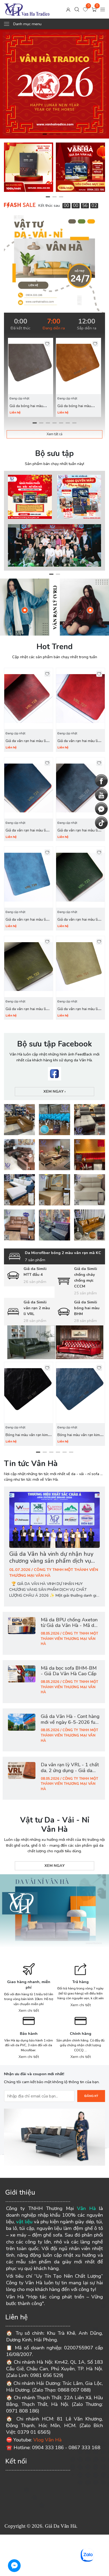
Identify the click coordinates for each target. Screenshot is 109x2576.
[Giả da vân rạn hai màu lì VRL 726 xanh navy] (29, 788)
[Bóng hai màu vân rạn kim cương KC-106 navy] (80, 1393)
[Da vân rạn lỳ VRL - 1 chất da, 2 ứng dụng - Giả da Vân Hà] (22, 1771)
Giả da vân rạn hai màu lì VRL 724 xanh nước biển (26, 923)
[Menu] (103, 9)
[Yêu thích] (47, 344)
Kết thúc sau (49, 205)
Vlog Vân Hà (47, 2440)
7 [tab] (74, 423)
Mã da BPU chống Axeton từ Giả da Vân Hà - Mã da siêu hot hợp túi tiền (69, 1626)
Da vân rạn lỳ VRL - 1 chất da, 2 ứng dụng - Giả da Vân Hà (70, 1771)
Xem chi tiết (29, 2010)
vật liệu (24, 2222)
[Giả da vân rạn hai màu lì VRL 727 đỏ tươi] (80, 699)
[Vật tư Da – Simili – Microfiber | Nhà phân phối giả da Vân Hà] (27, 9)
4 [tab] (64, 134)
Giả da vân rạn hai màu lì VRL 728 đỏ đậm (26, 744)
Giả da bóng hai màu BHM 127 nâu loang (74, 409)
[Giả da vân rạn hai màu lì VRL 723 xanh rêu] (80, 877)
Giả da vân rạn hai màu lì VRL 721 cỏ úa (78, 1012)
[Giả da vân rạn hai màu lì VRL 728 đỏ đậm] (29, 699)
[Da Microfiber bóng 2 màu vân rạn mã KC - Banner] (54, 1342)
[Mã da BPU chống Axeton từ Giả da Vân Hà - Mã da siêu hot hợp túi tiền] (22, 1626)
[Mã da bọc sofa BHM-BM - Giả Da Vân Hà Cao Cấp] (22, 1674)
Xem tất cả (54, 434)
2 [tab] (51, 134)
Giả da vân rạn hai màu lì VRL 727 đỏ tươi (78, 744)
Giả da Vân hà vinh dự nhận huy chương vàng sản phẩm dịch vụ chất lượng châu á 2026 (51, 1561)
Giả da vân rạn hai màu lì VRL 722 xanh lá (26, 1012)
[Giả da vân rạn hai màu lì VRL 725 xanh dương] (80, 788)
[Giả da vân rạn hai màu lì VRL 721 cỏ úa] (80, 967)
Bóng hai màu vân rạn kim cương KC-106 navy (79, 1438)
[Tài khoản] (68, 9)
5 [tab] (61, 423)
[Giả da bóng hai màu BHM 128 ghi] (31, 366)
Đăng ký (91, 2096)
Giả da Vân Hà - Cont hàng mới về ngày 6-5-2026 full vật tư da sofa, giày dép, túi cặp (70, 1725)
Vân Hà (86, 2208)
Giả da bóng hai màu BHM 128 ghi (26, 409)
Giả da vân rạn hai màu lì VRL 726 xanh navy (26, 833)
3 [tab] (58, 134)
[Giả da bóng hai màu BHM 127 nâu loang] (78, 366)
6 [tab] (68, 423)
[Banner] (19, 1120)
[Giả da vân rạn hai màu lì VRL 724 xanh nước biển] (29, 877)
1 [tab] (45, 134)
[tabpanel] (54, 84)
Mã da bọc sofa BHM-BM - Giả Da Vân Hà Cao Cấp (69, 1671)
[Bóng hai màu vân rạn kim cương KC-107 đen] (29, 1393)
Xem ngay (54, 1091)
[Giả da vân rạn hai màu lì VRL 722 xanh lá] (29, 967)
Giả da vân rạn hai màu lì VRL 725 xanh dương (78, 833)
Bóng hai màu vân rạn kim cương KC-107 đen (27, 1438)
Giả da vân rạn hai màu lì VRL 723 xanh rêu (78, 923)
